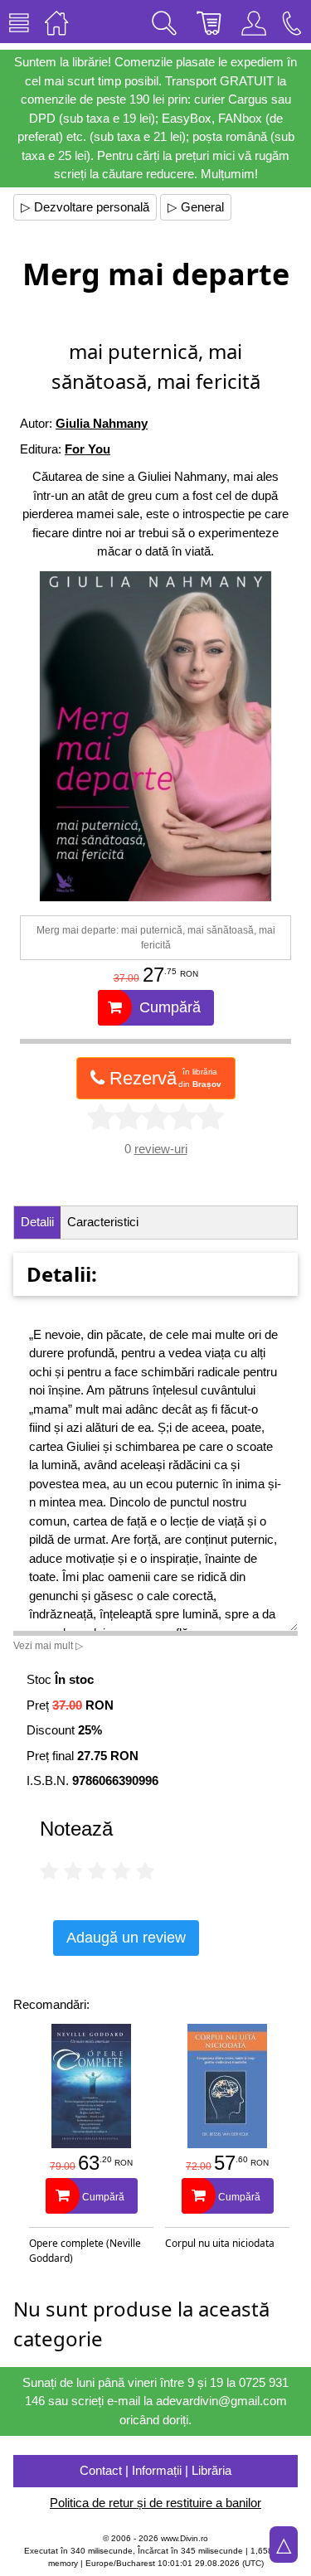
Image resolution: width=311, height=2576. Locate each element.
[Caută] (164, 22)
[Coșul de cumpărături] (209, 22)
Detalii (37, 1222)
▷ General (196, 207)
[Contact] (292, 22)
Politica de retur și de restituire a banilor (155, 2503)
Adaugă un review (126, 1938)
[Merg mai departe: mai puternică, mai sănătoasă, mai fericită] (156, 736)
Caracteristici (103, 1222)
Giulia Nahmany (102, 423)
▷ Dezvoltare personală (85, 207)
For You (87, 449)
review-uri (161, 1149)
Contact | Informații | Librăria (155, 2470)
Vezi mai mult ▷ (48, 1646)
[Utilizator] (254, 22)
